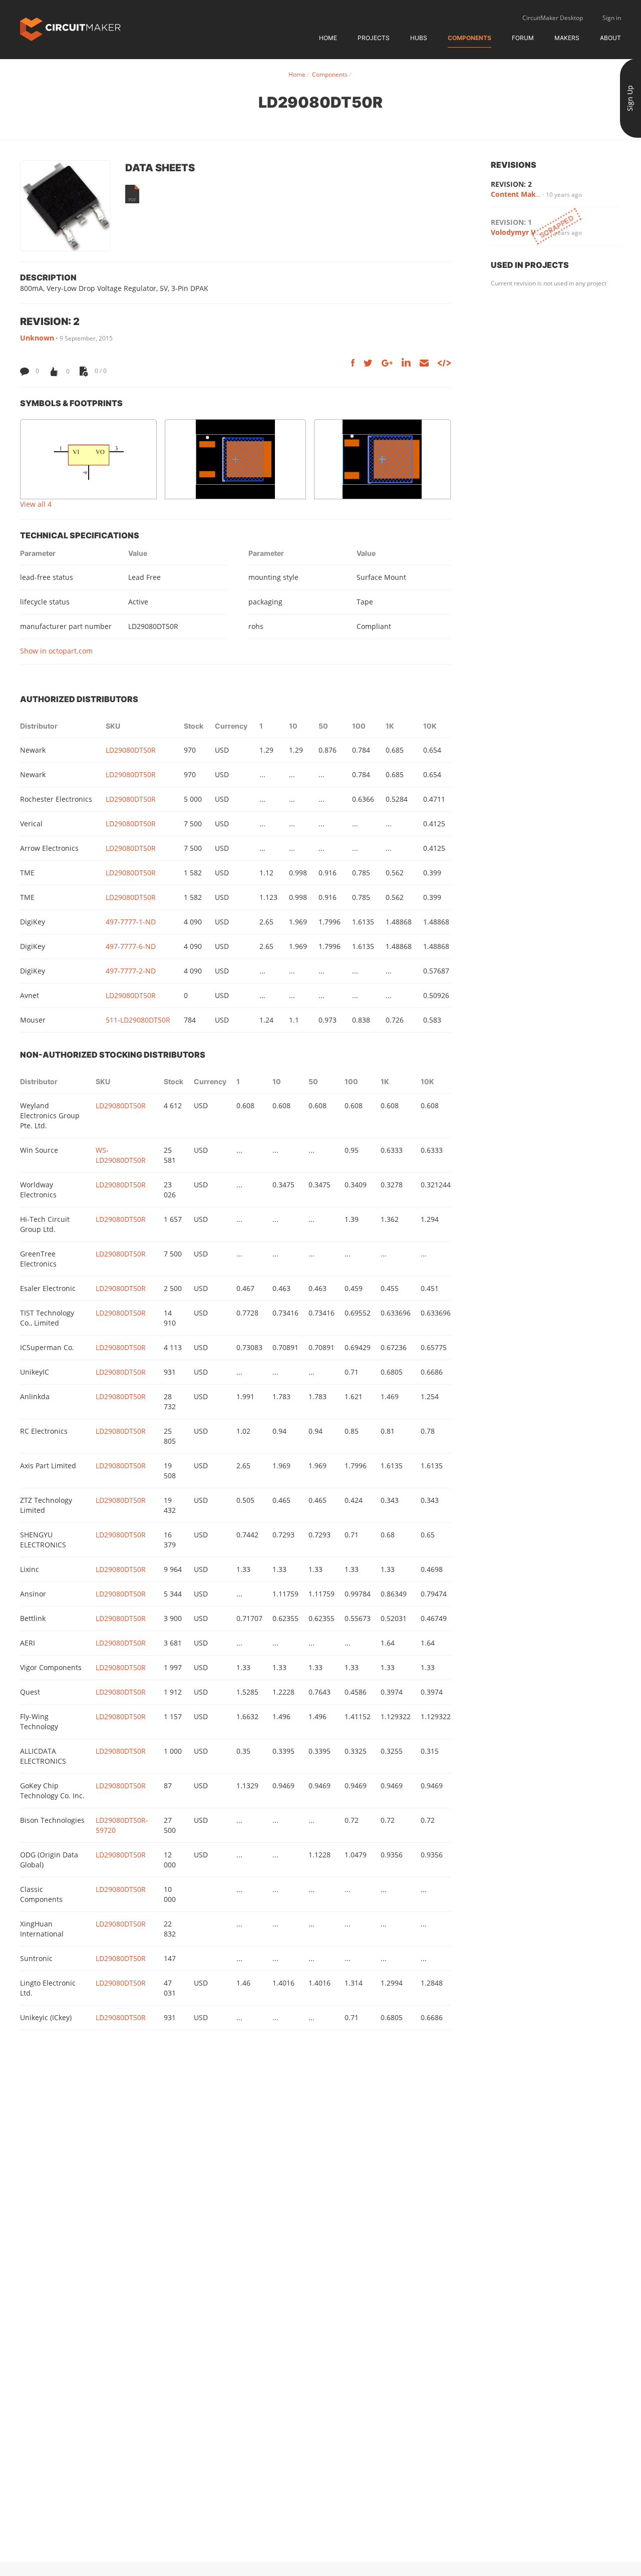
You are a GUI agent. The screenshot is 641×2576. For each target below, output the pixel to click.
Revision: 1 (511, 222)
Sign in (612, 18)
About (610, 38)
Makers (567, 38)
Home (328, 38)
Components (469, 38)
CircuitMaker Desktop (553, 18)
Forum (523, 38)
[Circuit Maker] (70, 28)
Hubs (419, 38)
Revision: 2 (511, 184)
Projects (374, 38)
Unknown (37, 338)
